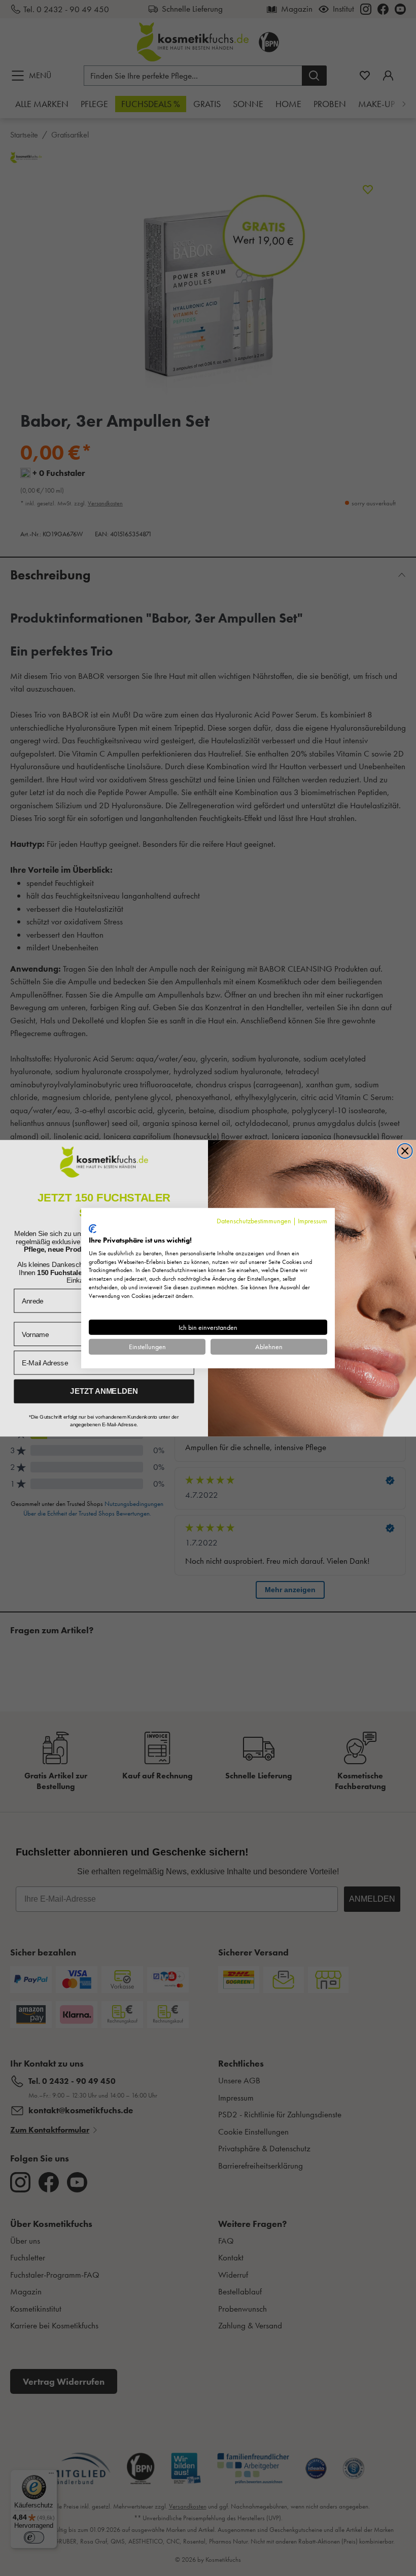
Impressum (313, 1220)
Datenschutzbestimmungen (254, 1220)
